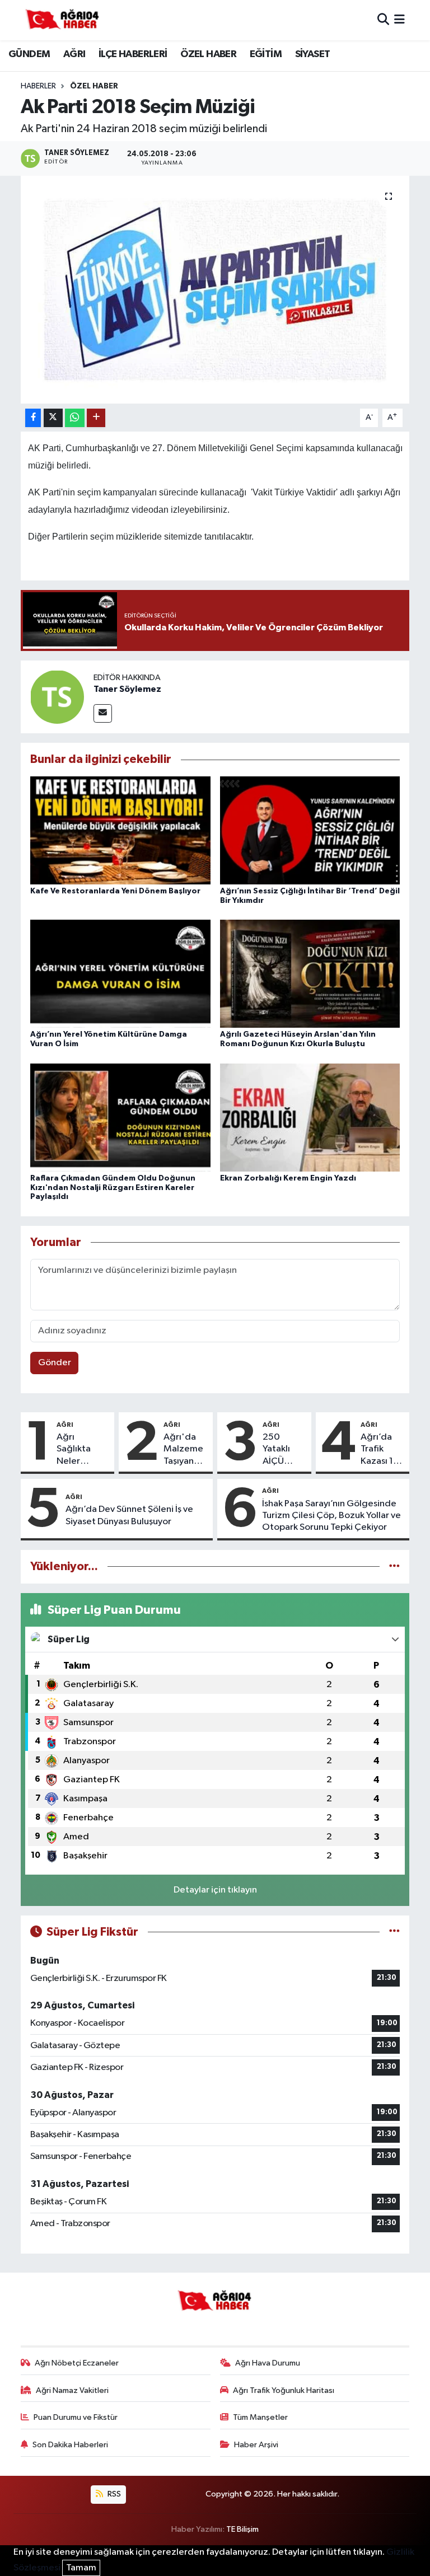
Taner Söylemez (127, 689)
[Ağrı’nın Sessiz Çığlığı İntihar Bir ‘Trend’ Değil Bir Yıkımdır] (310, 830)
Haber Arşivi (256, 2445)
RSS (113, 2494)
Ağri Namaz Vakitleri (72, 2390)
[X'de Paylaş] (53, 418)
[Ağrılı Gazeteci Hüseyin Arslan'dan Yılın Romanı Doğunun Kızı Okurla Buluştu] (310, 974)
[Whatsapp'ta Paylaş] (75, 418)
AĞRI (74, 54)
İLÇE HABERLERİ (133, 54)
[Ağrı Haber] (63, 20)
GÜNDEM (29, 54)
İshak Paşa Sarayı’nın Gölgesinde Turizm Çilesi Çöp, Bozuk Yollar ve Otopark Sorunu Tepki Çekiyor (331, 1516)
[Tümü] (394, 1566)
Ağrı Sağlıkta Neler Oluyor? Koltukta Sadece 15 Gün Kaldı (78, 1450)
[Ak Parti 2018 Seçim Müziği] (215, 290)
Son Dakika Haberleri (70, 2445)
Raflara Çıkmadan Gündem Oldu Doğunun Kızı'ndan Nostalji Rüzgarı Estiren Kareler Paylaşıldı (113, 1188)
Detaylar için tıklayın (215, 1890)
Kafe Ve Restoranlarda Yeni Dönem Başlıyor (115, 891)
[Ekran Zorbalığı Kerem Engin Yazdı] (310, 1117)
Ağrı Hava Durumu (268, 2363)
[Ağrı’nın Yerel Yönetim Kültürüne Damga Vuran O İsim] (120, 974)
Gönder (55, 1363)
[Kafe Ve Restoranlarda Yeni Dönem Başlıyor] (120, 830)
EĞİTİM (266, 54)
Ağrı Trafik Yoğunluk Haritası (284, 2390)
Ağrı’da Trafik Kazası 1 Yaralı (377, 1450)
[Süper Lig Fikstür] (394, 1932)
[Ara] (383, 20)
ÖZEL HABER (208, 54)
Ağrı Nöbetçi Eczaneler (77, 2363)
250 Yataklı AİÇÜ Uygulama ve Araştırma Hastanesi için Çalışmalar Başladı (284, 1450)
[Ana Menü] (399, 20)
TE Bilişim (242, 2529)
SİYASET (313, 54)
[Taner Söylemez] (57, 697)
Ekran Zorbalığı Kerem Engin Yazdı (288, 1178)
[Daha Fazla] (96, 418)
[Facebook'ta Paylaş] (33, 418)
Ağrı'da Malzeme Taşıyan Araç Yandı (183, 1450)
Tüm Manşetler (260, 2417)
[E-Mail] (103, 713)
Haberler (38, 86)
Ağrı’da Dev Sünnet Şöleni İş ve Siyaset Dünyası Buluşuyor (129, 1515)
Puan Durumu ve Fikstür (76, 2417)
